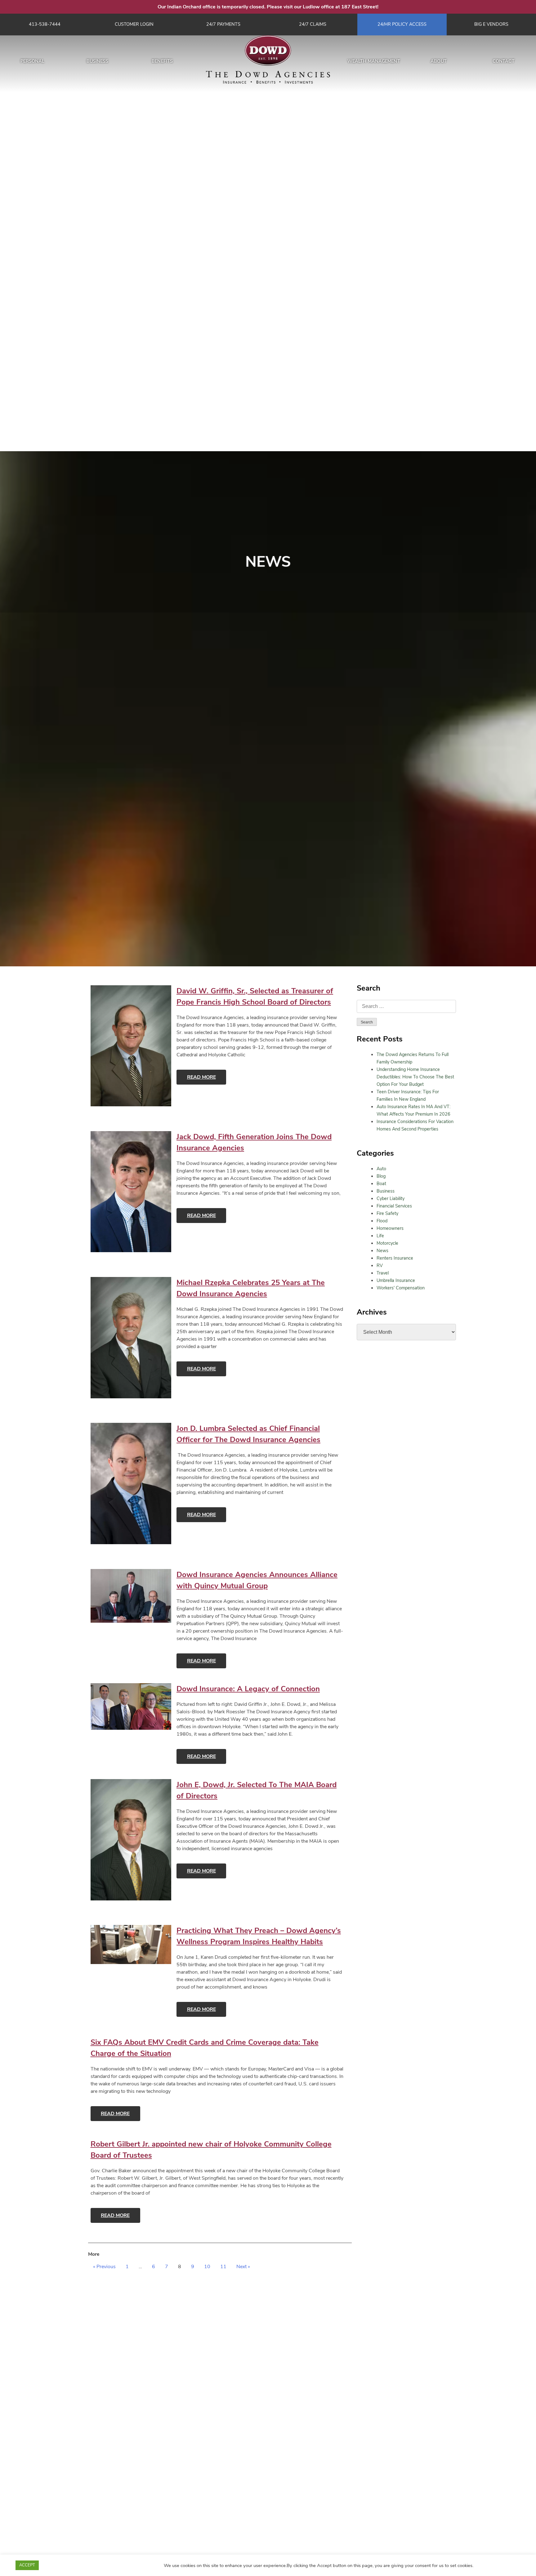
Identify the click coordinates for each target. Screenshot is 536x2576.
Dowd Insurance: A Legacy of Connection (248, 1689)
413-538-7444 (45, 24)
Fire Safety (387, 1213)
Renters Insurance (395, 1258)
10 (207, 2267)
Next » (243, 2267)
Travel (383, 1273)
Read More (201, 1077)
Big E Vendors (491, 24)
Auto (381, 1169)
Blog (381, 1176)
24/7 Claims (313, 24)
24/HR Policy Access (402, 24)
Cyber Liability (391, 1198)
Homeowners (390, 1228)
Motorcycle (387, 1243)
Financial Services (394, 1206)
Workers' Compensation (401, 1288)
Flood (382, 1221)
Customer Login (134, 24)
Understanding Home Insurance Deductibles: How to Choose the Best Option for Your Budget (415, 1077)
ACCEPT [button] (27, 2565)
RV (380, 1266)
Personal (33, 61)
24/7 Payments (223, 24)
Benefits (162, 61)
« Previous (104, 2267)
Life (380, 1236)
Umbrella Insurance (396, 1280)
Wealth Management (374, 61)
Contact (504, 61)
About (439, 61)
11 (223, 2267)
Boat (381, 1184)
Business (98, 61)
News (382, 1251)
